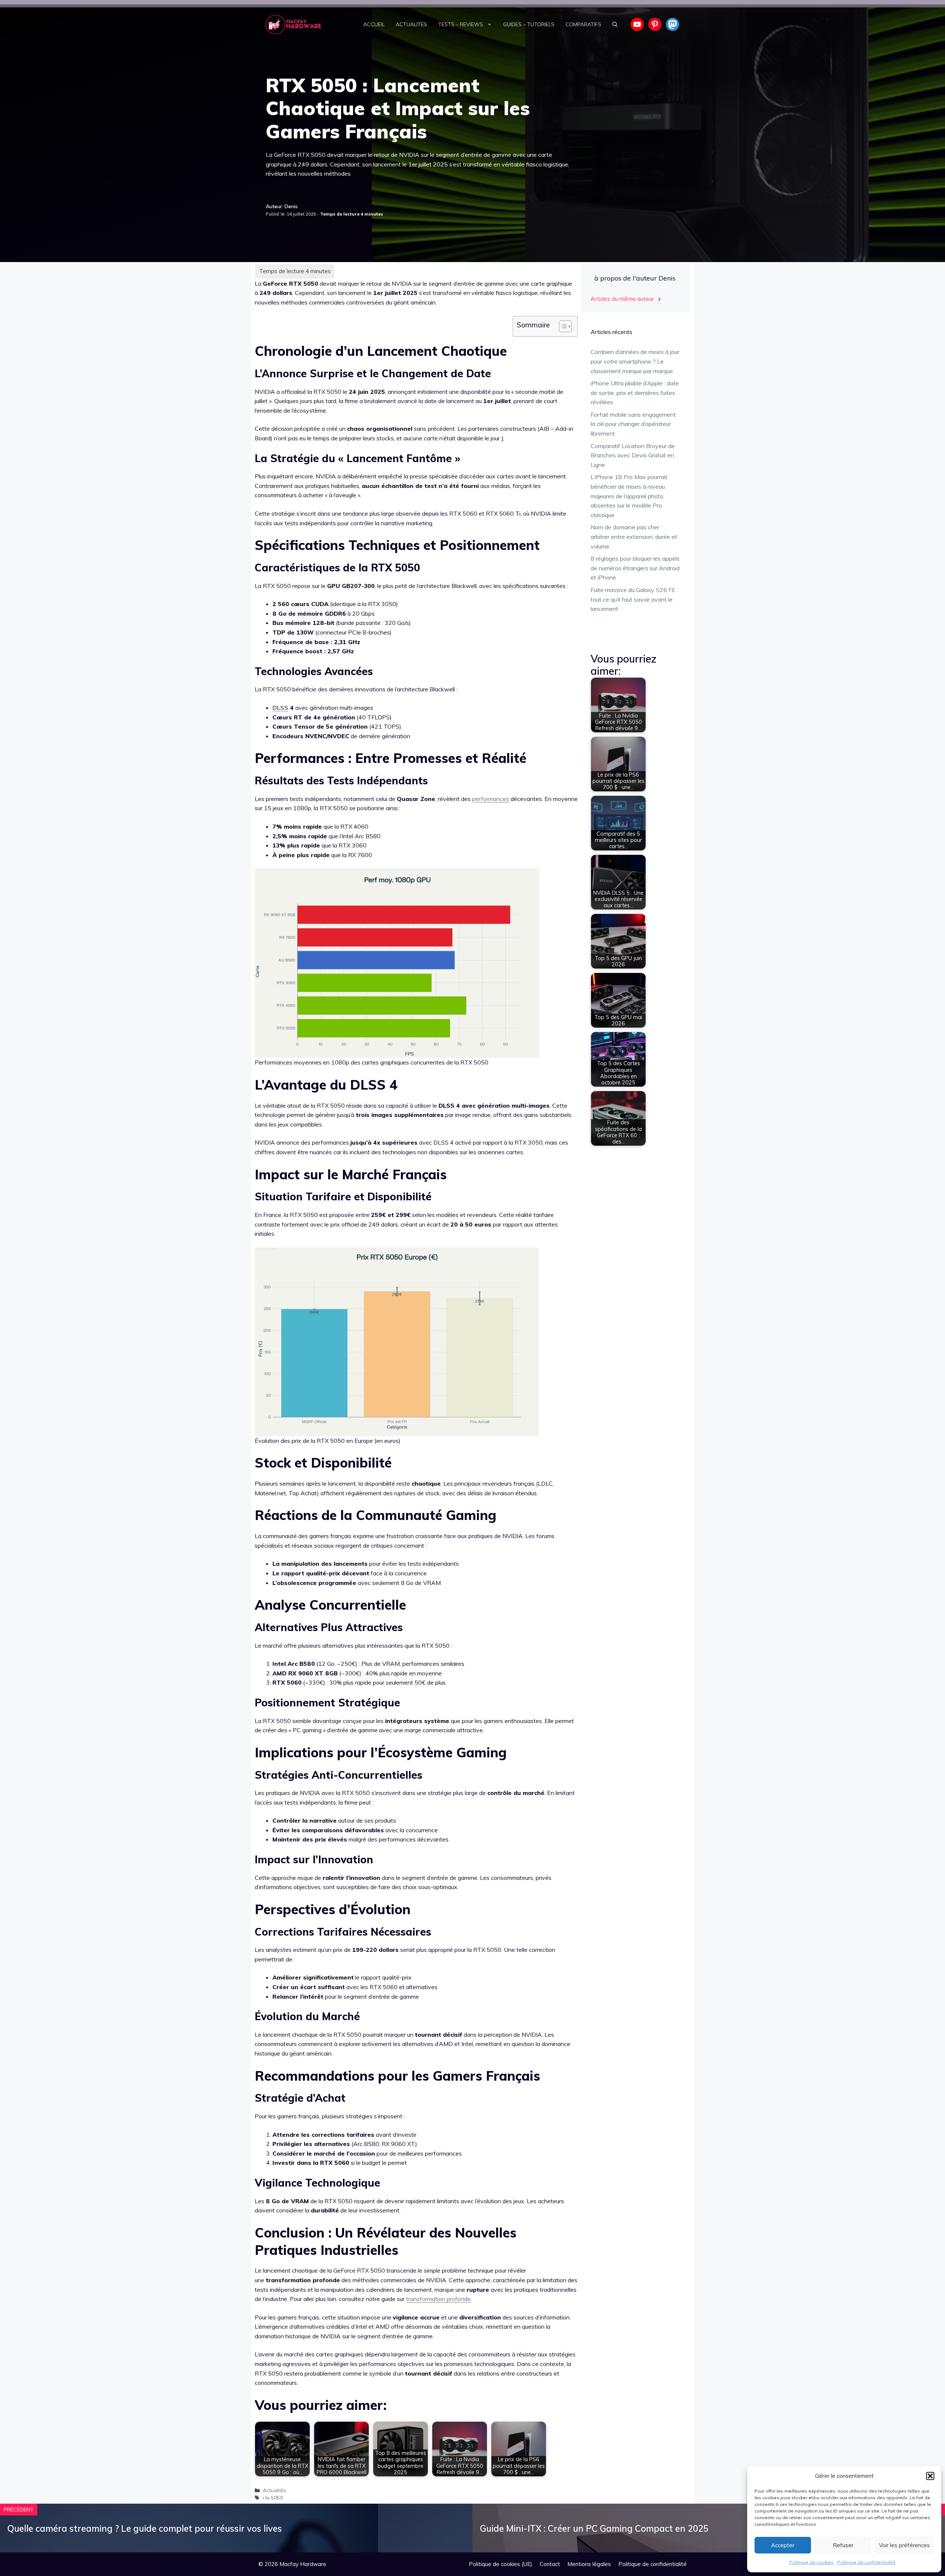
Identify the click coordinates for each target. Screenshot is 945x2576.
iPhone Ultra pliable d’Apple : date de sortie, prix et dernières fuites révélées (635, 393)
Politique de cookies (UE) (501, 2564)
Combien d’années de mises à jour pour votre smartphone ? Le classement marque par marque (635, 361)
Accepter (783, 2545)
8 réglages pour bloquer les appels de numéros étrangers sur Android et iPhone (635, 568)
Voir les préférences (904, 2545)
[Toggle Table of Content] (562, 326)
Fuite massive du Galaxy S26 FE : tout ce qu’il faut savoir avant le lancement (634, 599)
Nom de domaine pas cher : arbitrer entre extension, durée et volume (634, 536)
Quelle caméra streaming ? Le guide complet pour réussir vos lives (145, 2528)
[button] (930, 2476)
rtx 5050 (273, 2498)
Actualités (411, 24)
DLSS (280, 708)
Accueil (374, 24)
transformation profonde (438, 2299)
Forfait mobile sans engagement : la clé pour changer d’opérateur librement (635, 424)
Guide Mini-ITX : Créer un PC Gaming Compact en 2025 (594, 2528)
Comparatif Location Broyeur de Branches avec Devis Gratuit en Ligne (633, 455)
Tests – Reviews (461, 24)
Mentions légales (589, 2564)
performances (491, 799)
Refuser (843, 2545)
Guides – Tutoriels (529, 24)
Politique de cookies (811, 2562)
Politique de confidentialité (866, 2562)
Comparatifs (583, 24)
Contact (550, 2564)
